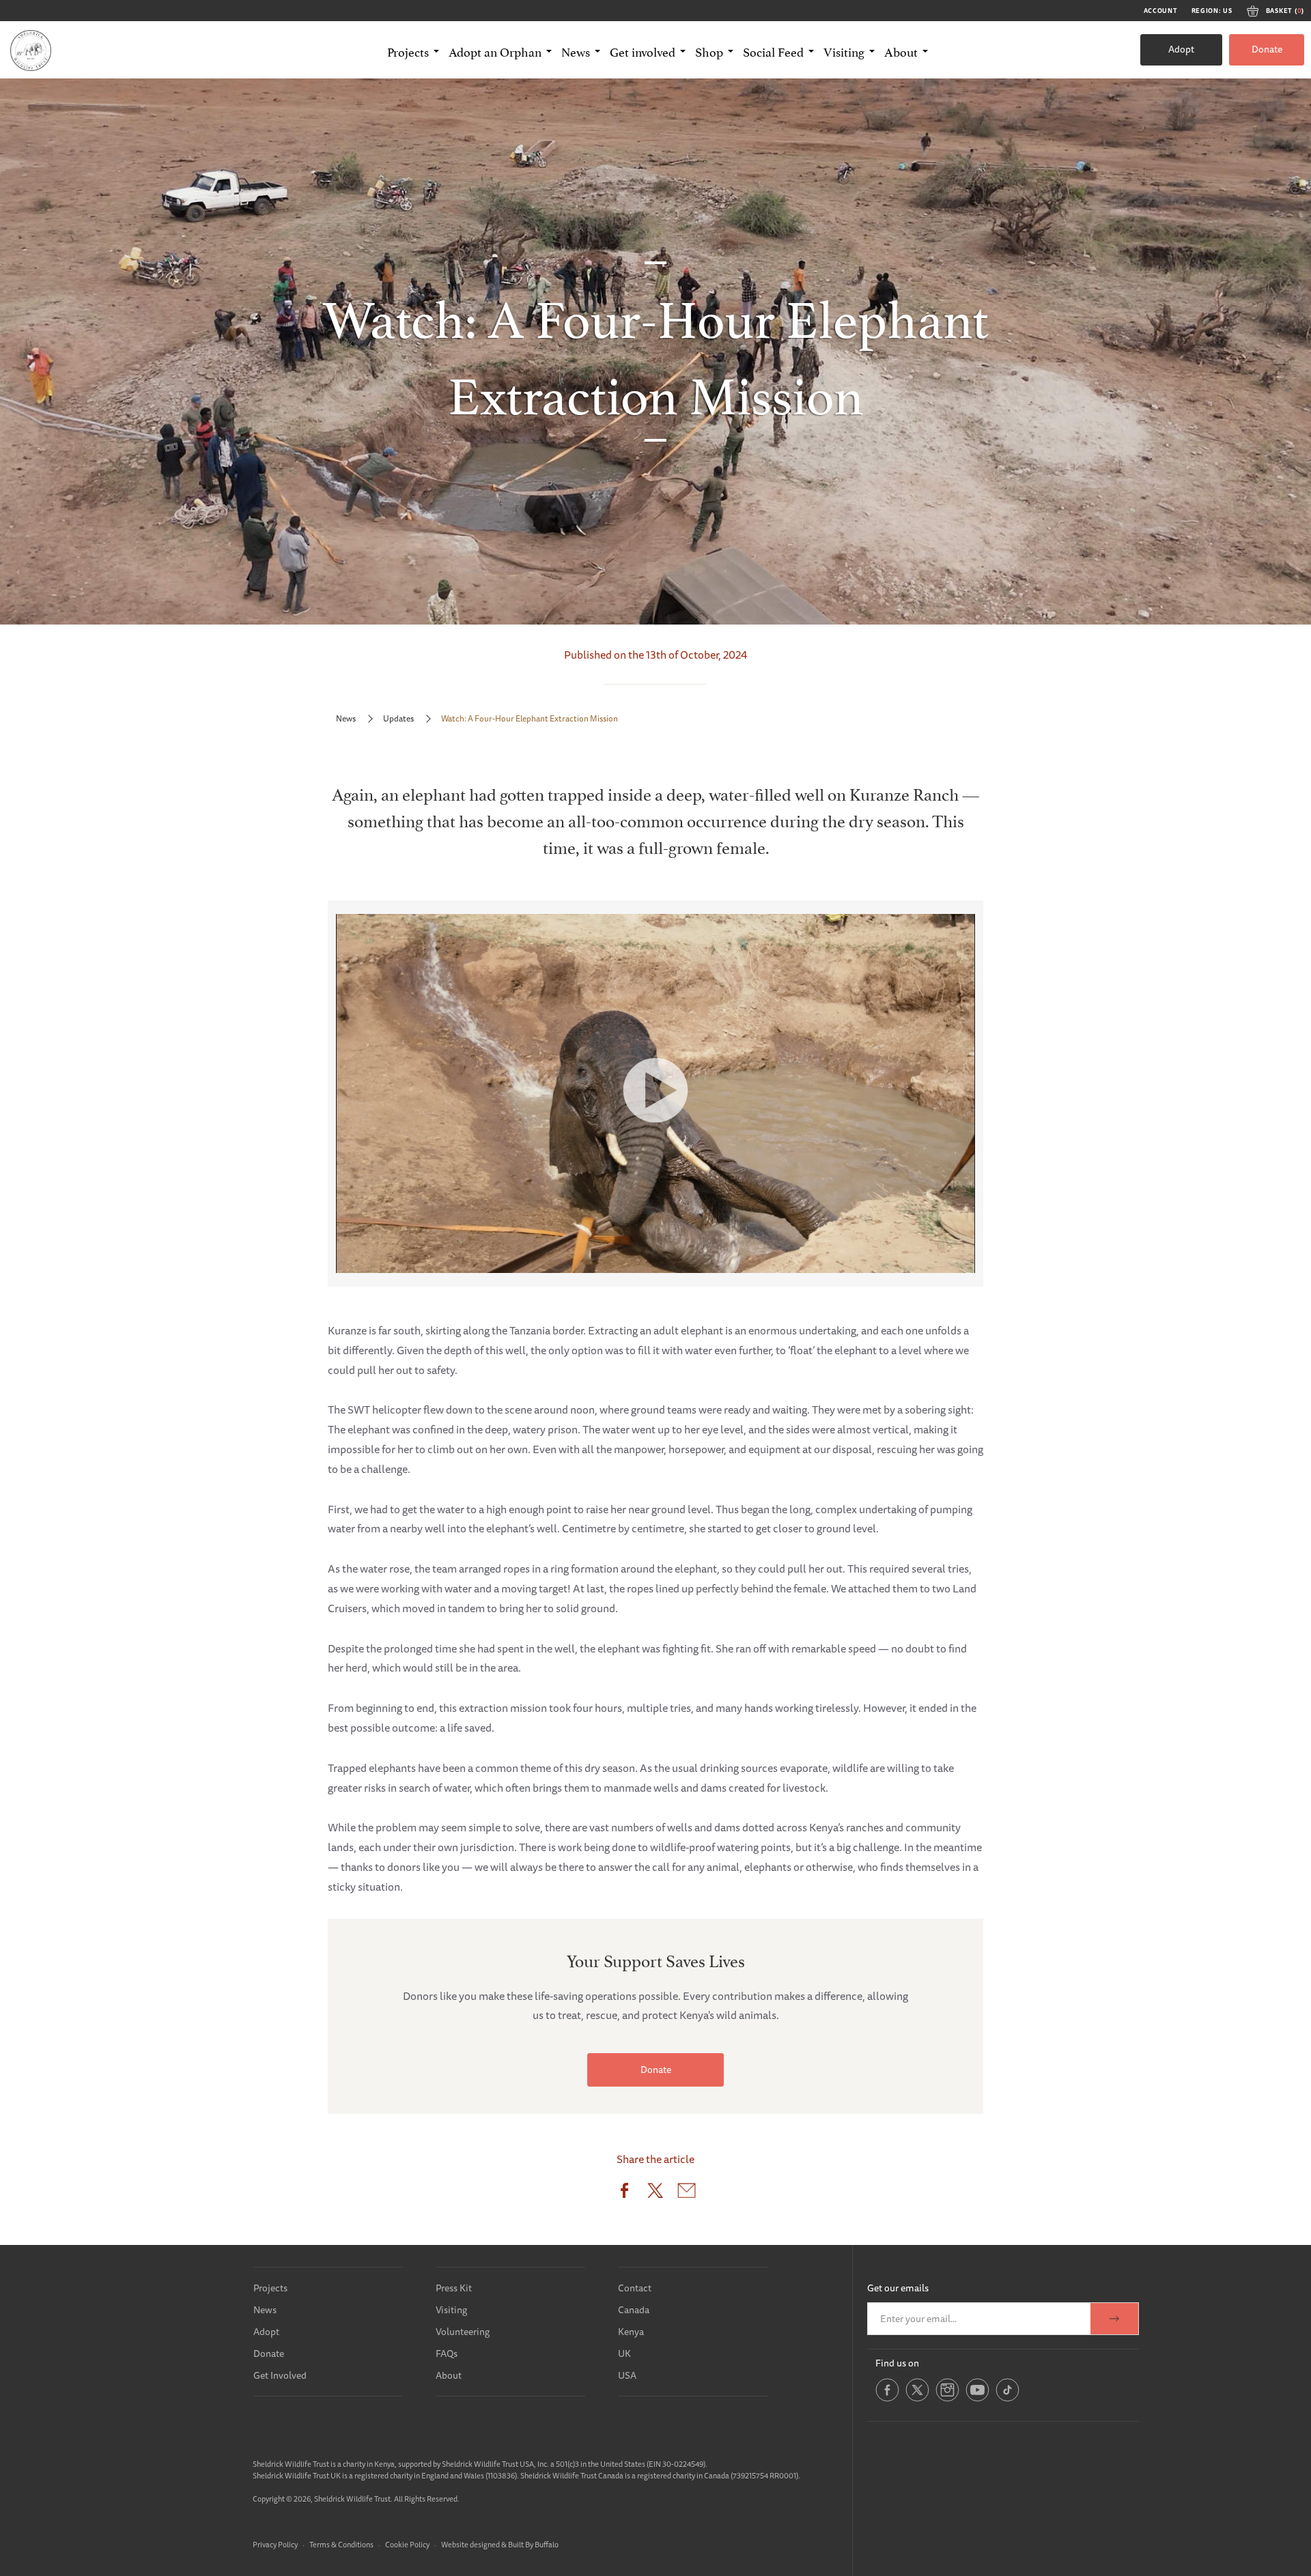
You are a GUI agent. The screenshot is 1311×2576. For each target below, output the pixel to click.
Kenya (631, 2332)
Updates (398, 718)
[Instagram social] (947, 2399)
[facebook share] (624, 2193)
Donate (1267, 49)
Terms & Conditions (341, 2544)
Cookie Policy (407, 2544)
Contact (635, 2288)
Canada (634, 2310)
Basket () (1285, 11)
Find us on (897, 2363)
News (346, 718)
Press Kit (454, 2288)
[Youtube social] (977, 2399)
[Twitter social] (917, 2399)
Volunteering (463, 2332)
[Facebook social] (887, 2399)
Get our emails (898, 2288)
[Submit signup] (1114, 2319)
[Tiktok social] (1007, 2399)
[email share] (687, 2193)
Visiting (451, 2310)
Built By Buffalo (533, 2544)
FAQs (447, 2353)
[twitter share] (655, 2193)
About (449, 2375)
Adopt (1181, 49)
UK (624, 2353)
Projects (270, 2288)
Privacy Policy (275, 2544)
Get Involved (280, 2375)
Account (1161, 11)
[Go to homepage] (31, 50)
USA (627, 2375)
